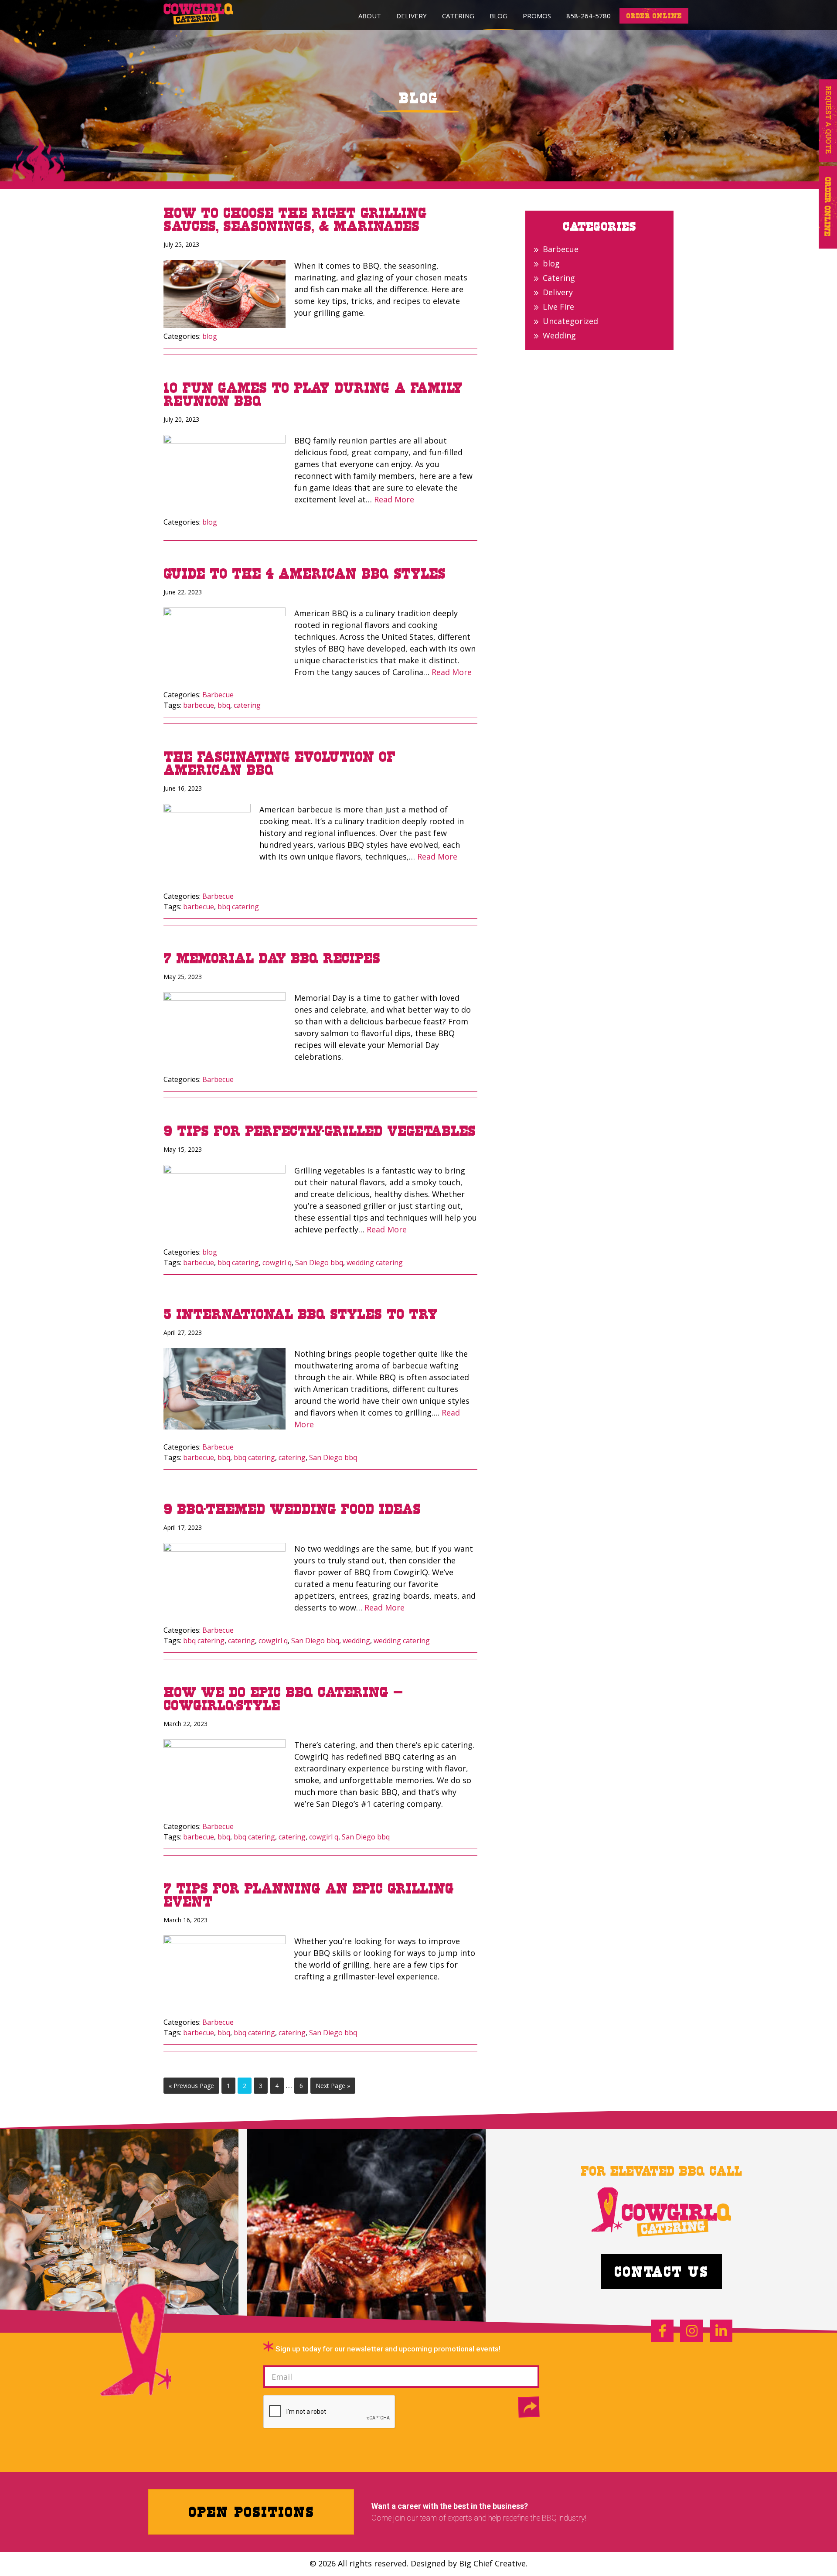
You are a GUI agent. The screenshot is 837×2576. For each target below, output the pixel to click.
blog (210, 336)
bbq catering (238, 907)
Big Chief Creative (492, 2563)
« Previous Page (191, 2087)
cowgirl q (277, 1262)
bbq (224, 705)
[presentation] (330, 2412)
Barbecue (218, 695)
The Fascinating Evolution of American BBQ (279, 763)
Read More (394, 499)
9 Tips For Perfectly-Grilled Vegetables (320, 1131)
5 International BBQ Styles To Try (301, 1314)
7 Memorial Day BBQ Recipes (272, 958)
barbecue (199, 705)
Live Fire (558, 307)
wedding (356, 1641)
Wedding (559, 335)
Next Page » (333, 2087)
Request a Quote (828, 121)
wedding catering (375, 1262)
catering (247, 705)
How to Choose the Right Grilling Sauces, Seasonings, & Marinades (295, 219)
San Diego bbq (319, 1262)
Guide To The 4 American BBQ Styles (305, 573)
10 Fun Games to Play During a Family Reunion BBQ (313, 394)
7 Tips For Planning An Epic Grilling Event (309, 1895)
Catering (559, 278)
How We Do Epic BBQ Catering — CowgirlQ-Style (283, 1699)
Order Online (828, 207)
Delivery (558, 292)
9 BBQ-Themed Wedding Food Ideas (292, 1509)
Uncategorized (570, 321)
